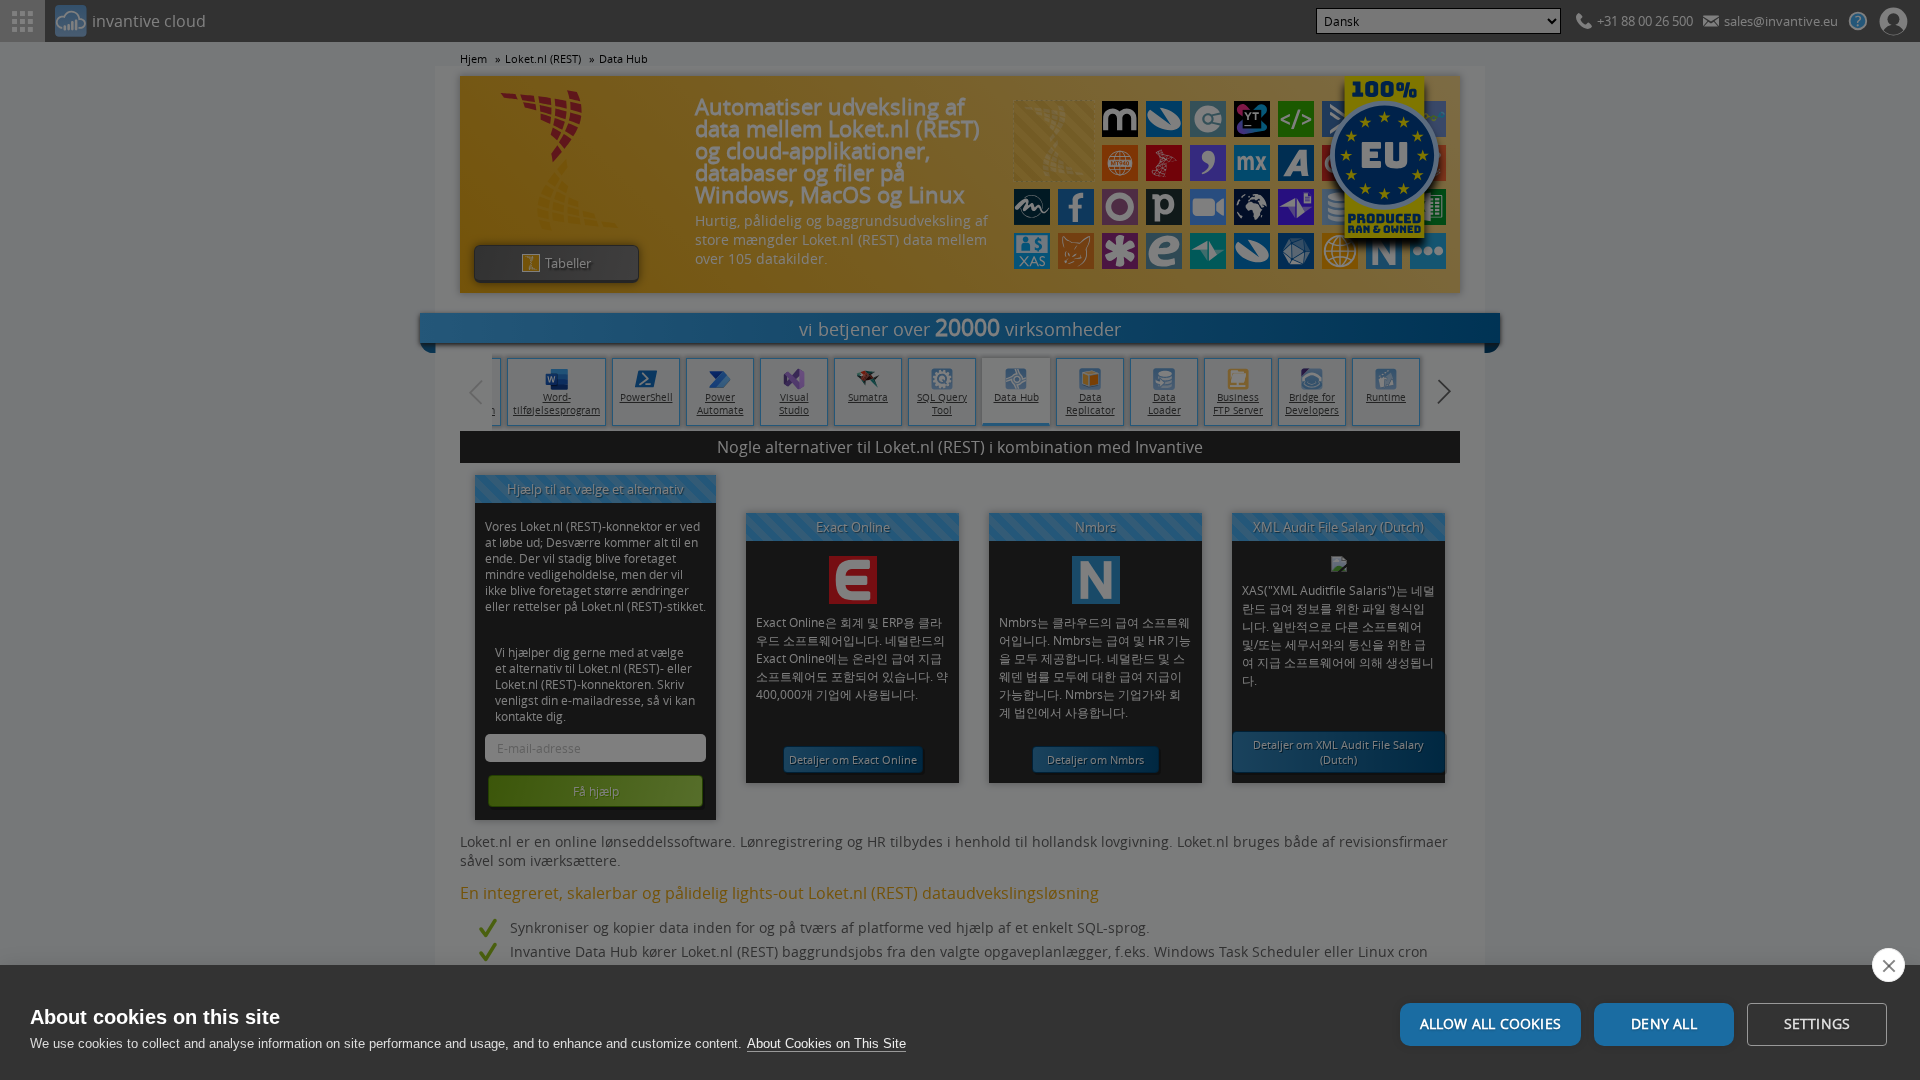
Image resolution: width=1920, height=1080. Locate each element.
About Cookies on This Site (826, 1043)
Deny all (1664, 1024)
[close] (1888, 965)
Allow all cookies (1490, 1024)
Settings (1817, 1024)
